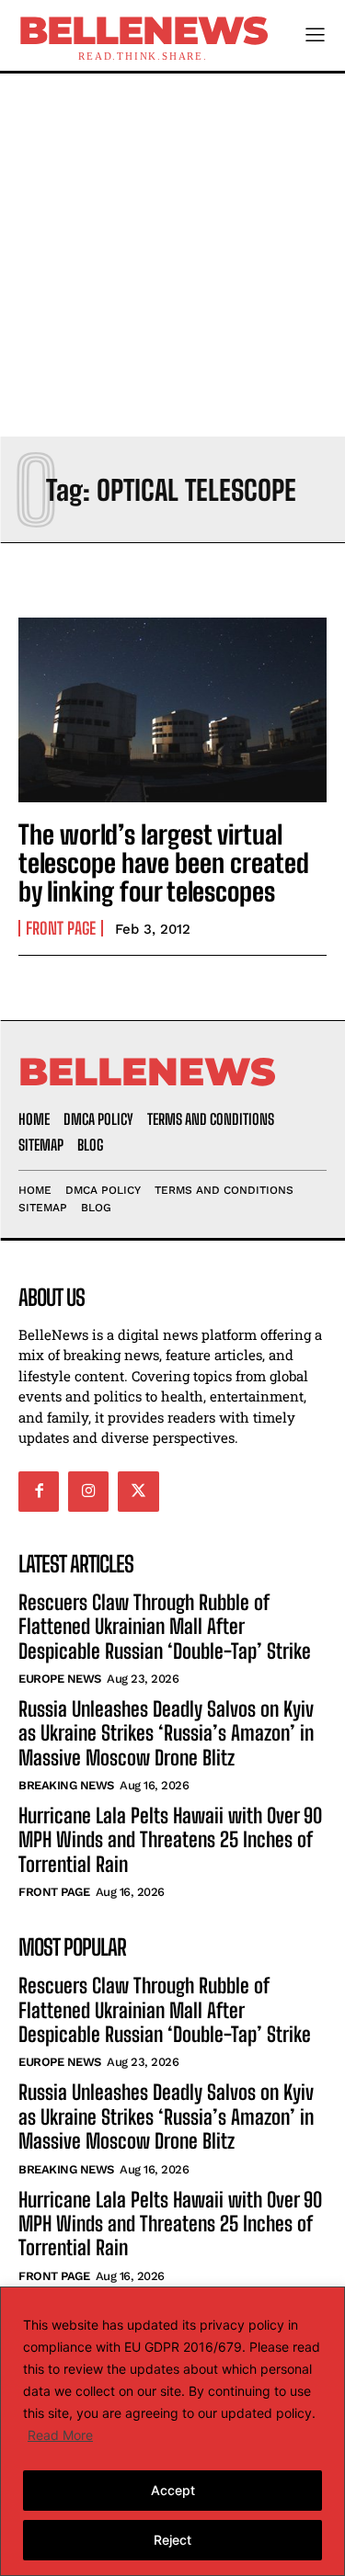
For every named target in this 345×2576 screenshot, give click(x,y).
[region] (172, 2431)
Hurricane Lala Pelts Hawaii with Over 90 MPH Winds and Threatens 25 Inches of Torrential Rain (170, 1840)
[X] (138, 1492)
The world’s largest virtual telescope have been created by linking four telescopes (164, 863)
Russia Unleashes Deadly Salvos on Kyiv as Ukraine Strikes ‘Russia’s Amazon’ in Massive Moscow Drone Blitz (166, 1733)
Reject (172, 2540)
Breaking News (66, 1785)
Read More (60, 2435)
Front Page (61, 928)
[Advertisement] (172, 255)
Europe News (60, 1679)
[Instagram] (88, 1492)
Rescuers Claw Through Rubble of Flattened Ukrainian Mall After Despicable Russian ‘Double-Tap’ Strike (165, 1627)
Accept (173, 2490)
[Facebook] (39, 1492)
